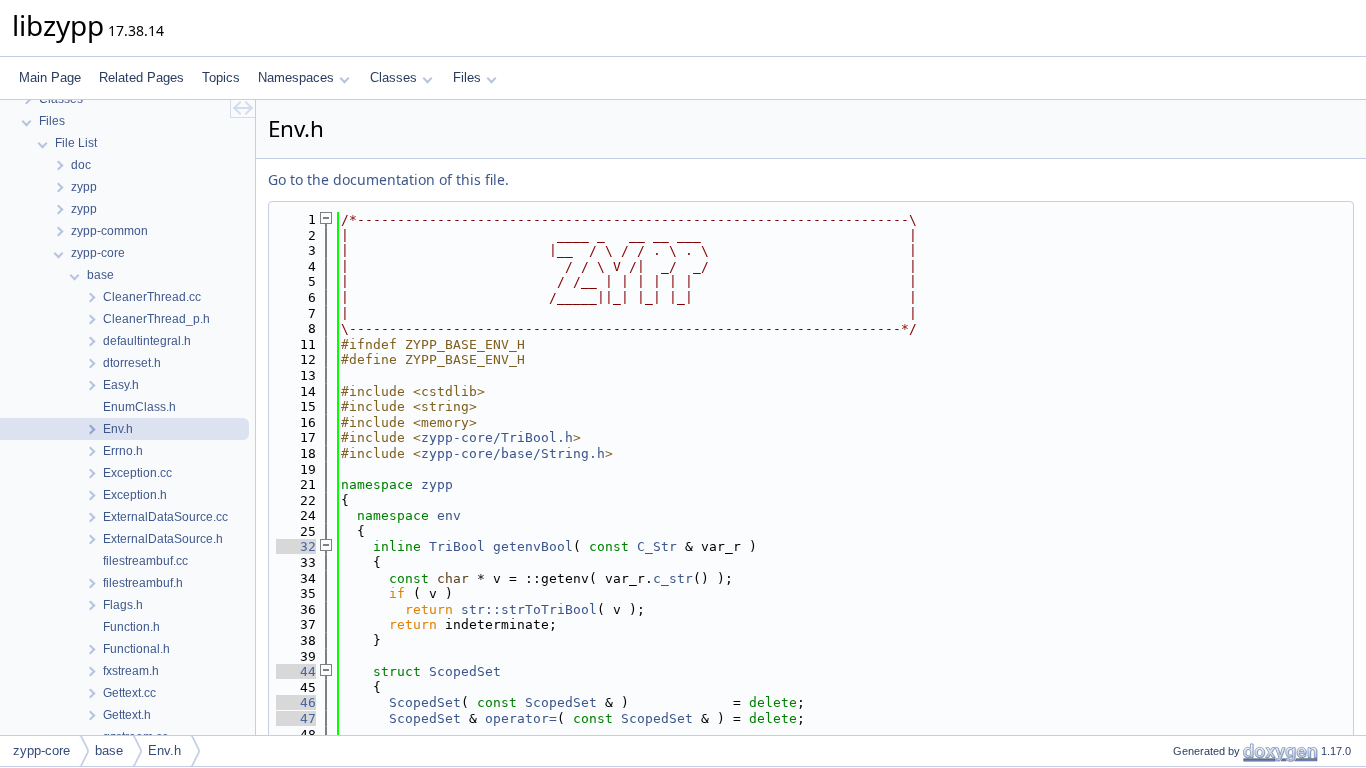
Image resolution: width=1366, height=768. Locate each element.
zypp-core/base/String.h (513, 453)
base (109, 750)
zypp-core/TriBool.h (497, 437)
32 (296, 546)
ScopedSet (465, 671)
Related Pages (141, 77)
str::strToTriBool (529, 609)
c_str (673, 578)
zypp (437, 484)
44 (296, 671)
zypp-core (41, 750)
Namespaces (296, 77)
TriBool (457, 546)
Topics (221, 77)
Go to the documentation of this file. (388, 179)
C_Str (657, 546)
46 (296, 702)
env (449, 515)
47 (296, 718)
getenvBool (533, 546)
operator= (521, 718)
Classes (393, 77)
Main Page (50, 77)
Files (467, 77)
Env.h (164, 750)
